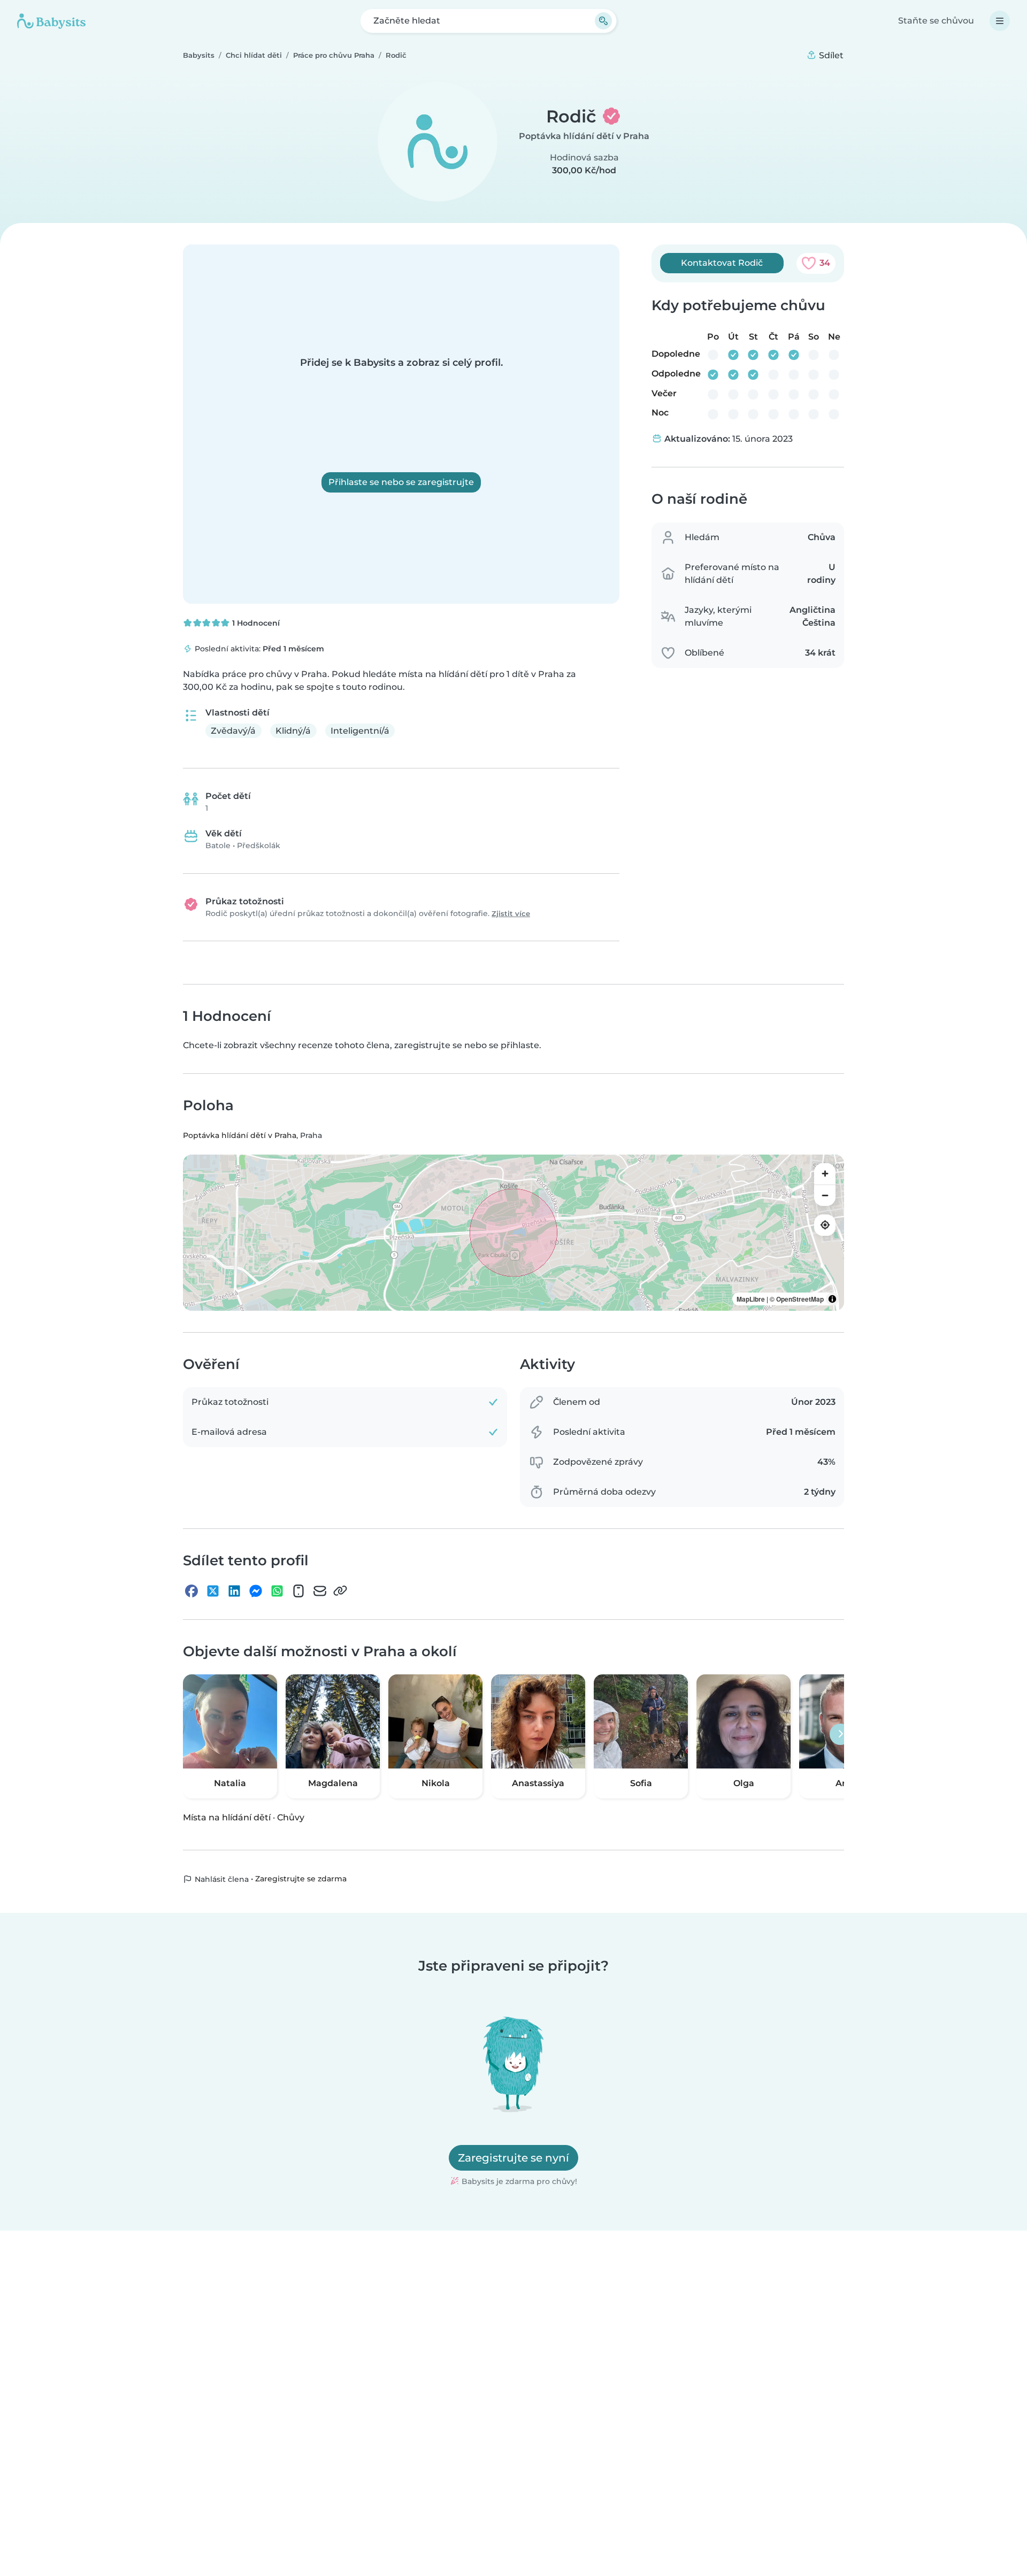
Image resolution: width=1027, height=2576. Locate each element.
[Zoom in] (825, 1174)
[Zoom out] (825, 1195)
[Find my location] (825, 1225)
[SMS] (298, 1591)
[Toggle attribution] (832, 1299)
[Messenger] (256, 1591)
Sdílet (830, 55)
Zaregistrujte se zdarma (301, 1879)
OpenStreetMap (800, 1299)
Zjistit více (511, 914)
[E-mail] (320, 1591)
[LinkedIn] (234, 1591)
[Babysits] (51, 21)
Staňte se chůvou (936, 21)
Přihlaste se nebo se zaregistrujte (401, 482)
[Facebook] (191, 1591)
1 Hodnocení (255, 623)
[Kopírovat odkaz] (340, 1591)
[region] (513, 1233)
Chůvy (291, 1817)
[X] (213, 1591)
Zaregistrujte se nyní (513, 2158)
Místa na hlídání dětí (227, 1817)
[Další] (840, 1734)
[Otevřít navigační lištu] (1000, 21)
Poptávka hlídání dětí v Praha (584, 136)
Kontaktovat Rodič (722, 263)
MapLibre (751, 1299)
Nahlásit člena (221, 1879)
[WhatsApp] (277, 1591)
